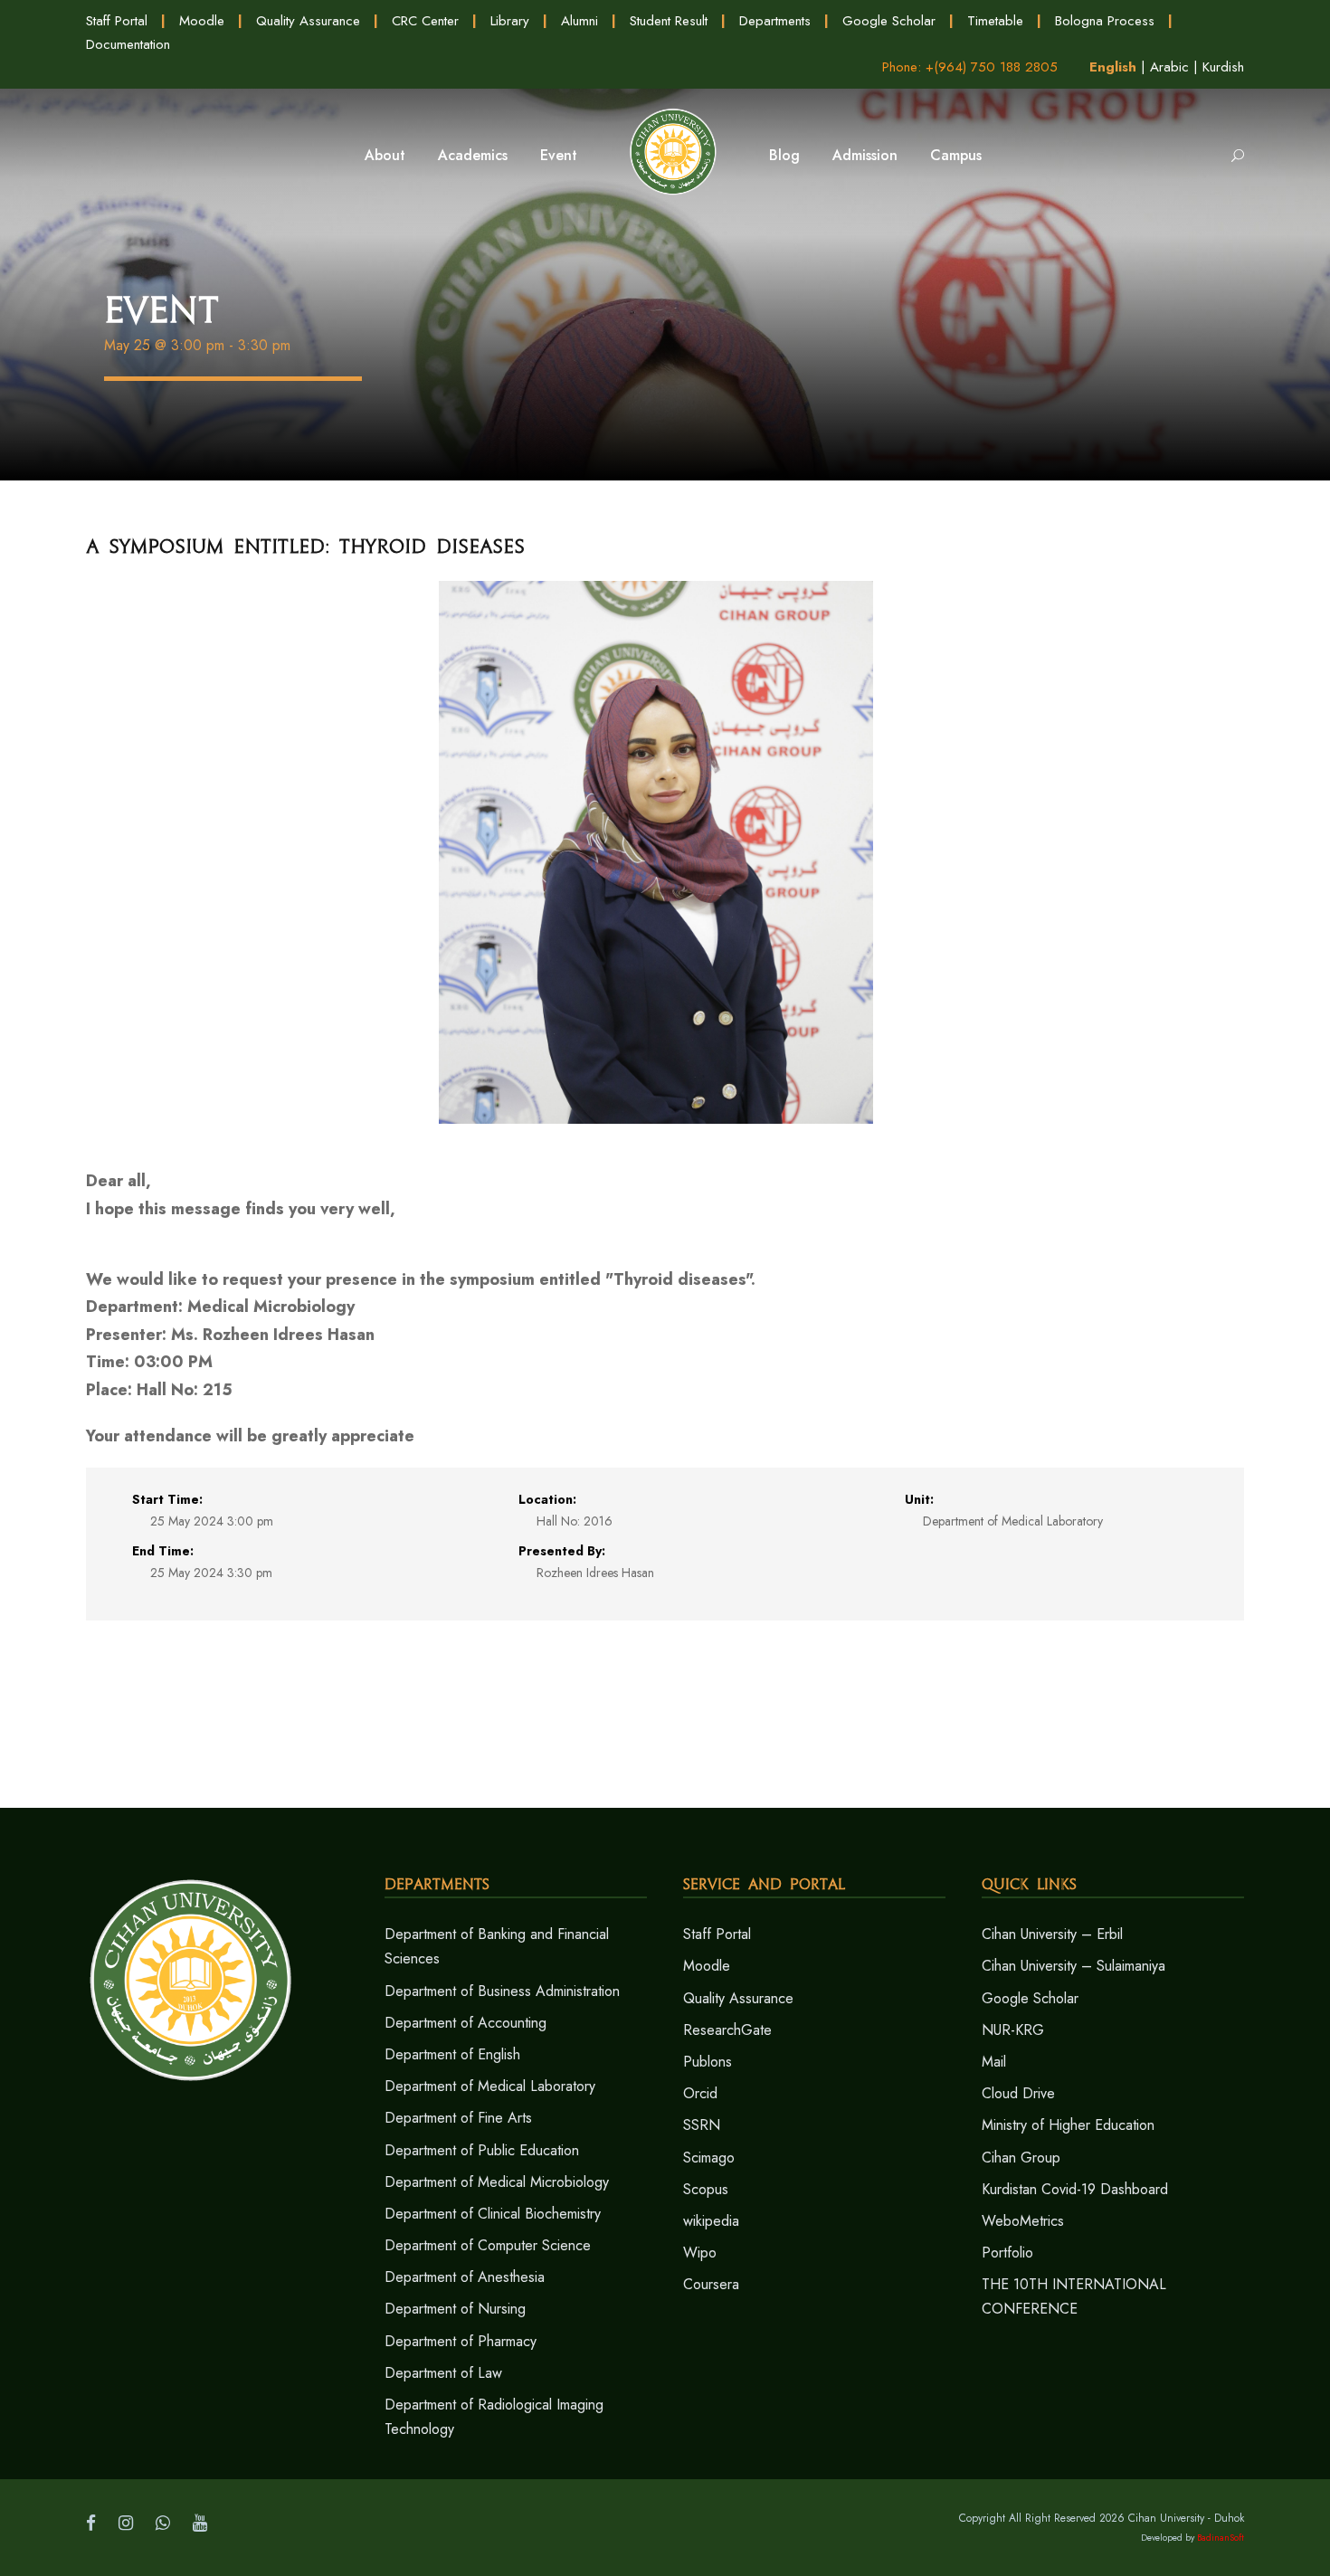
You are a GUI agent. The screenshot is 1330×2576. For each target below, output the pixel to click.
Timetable (995, 21)
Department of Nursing (455, 2309)
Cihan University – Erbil (1052, 1934)
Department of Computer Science (488, 2245)
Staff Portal (117, 21)
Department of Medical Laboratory (490, 2086)
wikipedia (711, 2221)
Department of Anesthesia (465, 2277)
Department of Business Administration (502, 1991)
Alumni (579, 21)
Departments (775, 21)
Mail (994, 2062)
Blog (784, 155)
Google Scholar (889, 21)
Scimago (709, 2158)
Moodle (202, 21)
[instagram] (126, 2523)
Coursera (711, 2284)
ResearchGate (727, 2030)
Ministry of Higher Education (1068, 2125)
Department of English (452, 2054)
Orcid (700, 2093)
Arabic (1169, 67)
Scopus (706, 2189)
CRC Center (425, 21)
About (385, 155)
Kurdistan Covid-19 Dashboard (1075, 2189)
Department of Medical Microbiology (497, 2182)
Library (510, 21)
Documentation (128, 44)
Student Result (669, 21)
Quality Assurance (308, 21)
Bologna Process (1105, 21)
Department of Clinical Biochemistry (493, 2214)
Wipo (700, 2253)
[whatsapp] (163, 2523)
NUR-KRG (1013, 2030)
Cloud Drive (1018, 2093)
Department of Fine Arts (458, 2118)
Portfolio (1007, 2253)
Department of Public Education (482, 2150)
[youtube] (200, 2523)
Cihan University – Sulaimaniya (1073, 1966)
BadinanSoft (1221, 2538)
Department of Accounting (465, 2023)
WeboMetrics (1023, 2221)
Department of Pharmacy (461, 2341)
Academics (473, 155)
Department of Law (443, 2373)
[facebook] (91, 2523)
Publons (708, 2062)
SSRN (702, 2125)
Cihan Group (1021, 2158)
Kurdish (1223, 67)
